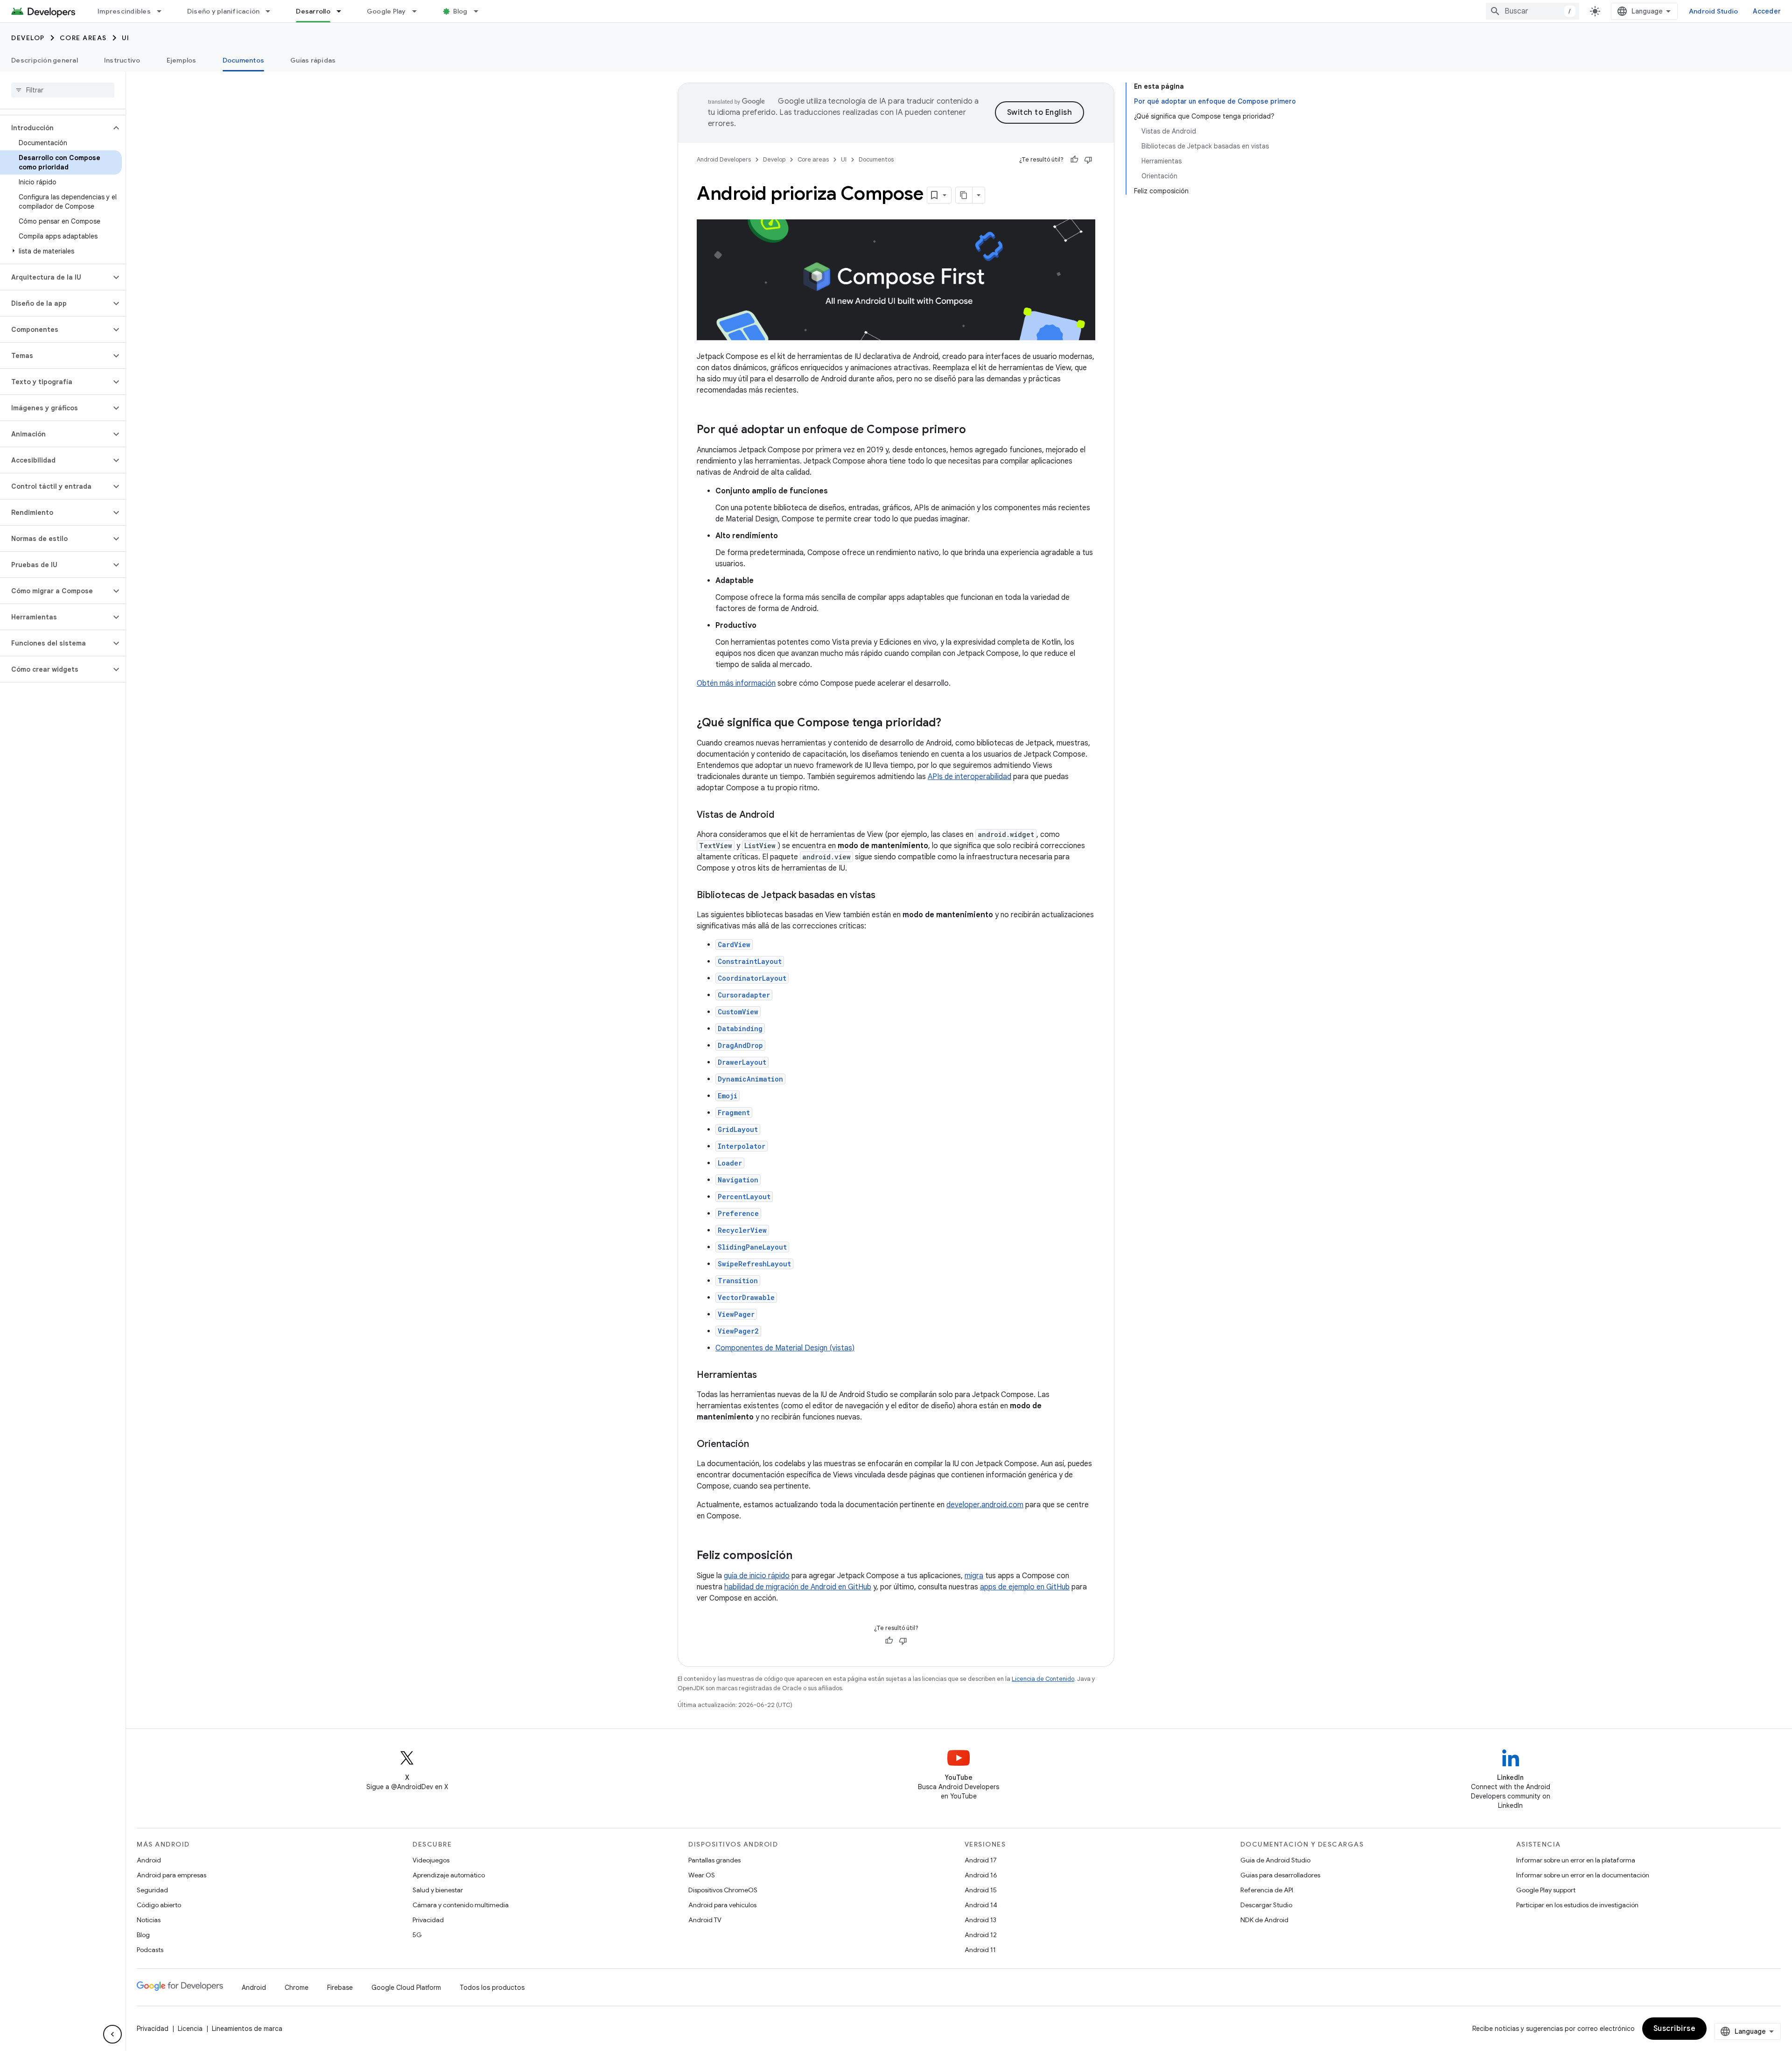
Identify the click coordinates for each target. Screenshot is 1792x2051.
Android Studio (1714, 11)
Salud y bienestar (438, 1890)
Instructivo (122, 60)
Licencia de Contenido (1043, 1679)
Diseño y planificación (224, 11)
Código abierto (159, 1905)
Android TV (705, 1920)
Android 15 (981, 1890)
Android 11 (980, 1950)
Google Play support (1546, 1890)
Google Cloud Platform (406, 1988)
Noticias (149, 1920)
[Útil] (1074, 160)
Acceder (1767, 11)
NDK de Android (1264, 1920)
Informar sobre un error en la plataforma (1576, 1860)
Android (149, 1860)
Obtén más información (736, 683)
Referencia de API (1267, 1890)
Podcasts (150, 1950)
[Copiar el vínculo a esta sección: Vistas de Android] (784, 815)
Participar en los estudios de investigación (1577, 1905)
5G (417, 1935)
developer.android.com (985, 1505)
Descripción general (45, 60)
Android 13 (980, 1920)
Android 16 (981, 1875)
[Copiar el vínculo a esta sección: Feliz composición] (802, 1556)
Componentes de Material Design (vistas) (785, 1348)
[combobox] (1533, 11)
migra (974, 1576)
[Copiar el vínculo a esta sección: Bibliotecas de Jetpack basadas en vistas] (885, 896)
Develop (28, 38)
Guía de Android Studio (1275, 1860)
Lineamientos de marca (247, 2029)
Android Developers (724, 159)
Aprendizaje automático (449, 1875)
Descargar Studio (1266, 1905)
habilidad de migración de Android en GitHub (798, 1587)
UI (126, 38)
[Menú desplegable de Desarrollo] (343, 11)
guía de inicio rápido (757, 1576)
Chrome (297, 1988)
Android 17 (981, 1860)
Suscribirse (1675, 2029)
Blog (460, 11)
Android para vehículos (722, 1905)
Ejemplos (182, 60)
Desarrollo (313, 11)
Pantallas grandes (714, 1860)
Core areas (83, 38)
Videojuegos (431, 1860)
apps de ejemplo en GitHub (1025, 1587)
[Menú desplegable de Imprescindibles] (163, 11)
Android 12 (981, 1935)
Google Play (386, 11)
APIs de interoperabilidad (969, 777)
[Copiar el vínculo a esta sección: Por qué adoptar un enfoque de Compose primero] (975, 430)
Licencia (190, 2029)
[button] (55, 128)
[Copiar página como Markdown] (964, 195)
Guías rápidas (313, 60)
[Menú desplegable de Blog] (480, 11)
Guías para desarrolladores (1280, 1875)
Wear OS (702, 1875)
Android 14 (981, 1905)
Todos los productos (492, 1988)
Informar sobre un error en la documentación (1583, 1875)
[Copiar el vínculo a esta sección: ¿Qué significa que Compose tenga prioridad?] (951, 723)
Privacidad (428, 1920)
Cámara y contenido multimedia (461, 1905)
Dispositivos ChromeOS (723, 1890)
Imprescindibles (124, 11)
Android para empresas (171, 1875)
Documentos (244, 60)
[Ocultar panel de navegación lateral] (112, 2034)
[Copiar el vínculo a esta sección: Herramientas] (766, 1376)
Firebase (340, 1988)
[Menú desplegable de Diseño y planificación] (272, 11)
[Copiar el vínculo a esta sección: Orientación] (758, 1445)
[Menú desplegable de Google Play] (419, 11)
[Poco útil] (1088, 160)
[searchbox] (63, 90)
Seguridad (152, 1890)
